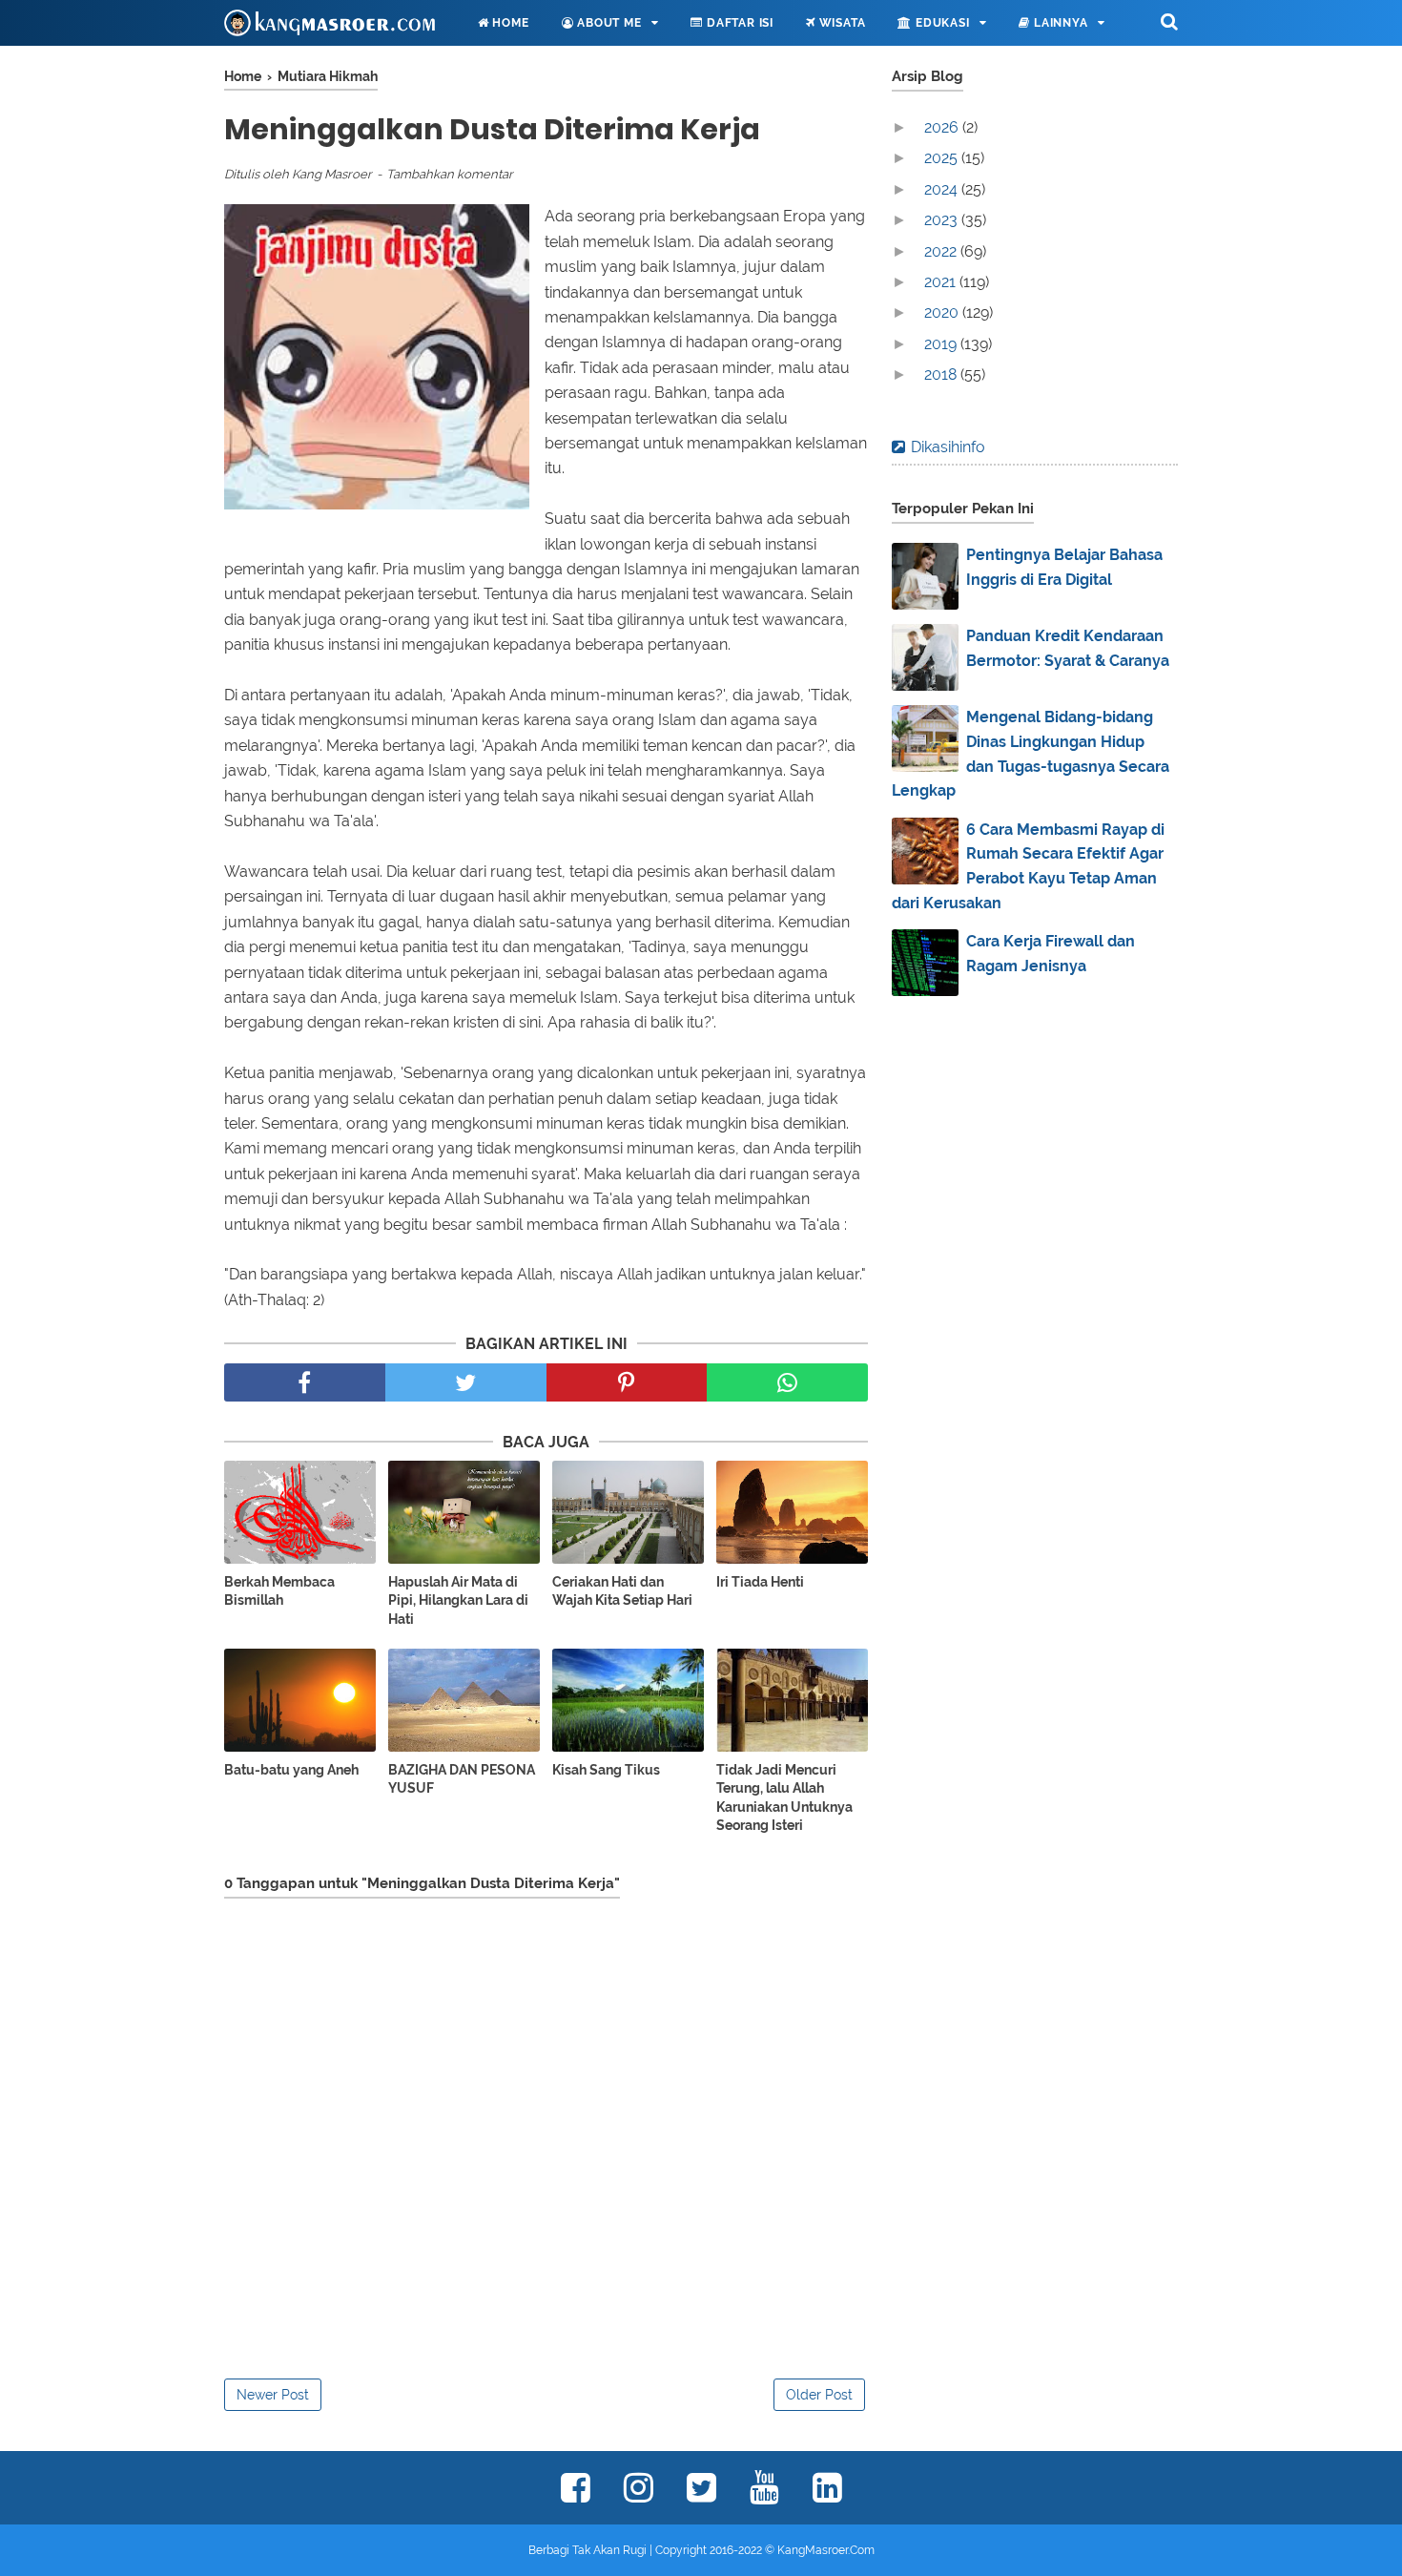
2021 (942, 282)
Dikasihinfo (948, 447)
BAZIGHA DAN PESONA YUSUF (462, 1779)
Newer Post (273, 2395)
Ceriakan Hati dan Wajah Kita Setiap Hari (622, 1591)
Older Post (819, 2395)
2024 (943, 189)
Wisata (841, 23)
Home (509, 23)
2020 (943, 312)
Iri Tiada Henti (760, 1582)
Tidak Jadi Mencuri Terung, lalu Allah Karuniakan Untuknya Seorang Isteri (784, 1798)
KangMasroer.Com (826, 2550)
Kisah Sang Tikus (606, 1770)
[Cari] (1169, 21)
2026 (943, 127)
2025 (943, 158)
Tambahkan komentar (450, 174)
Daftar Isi (738, 23)
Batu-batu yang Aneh (291, 1770)
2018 (942, 374)
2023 (943, 220)
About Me (607, 23)
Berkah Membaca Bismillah (279, 1591)
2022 (942, 251)
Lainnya (1059, 23)
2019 (942, 344)
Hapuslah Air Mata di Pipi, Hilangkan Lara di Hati (458, 1600)
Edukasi (940, 23)
